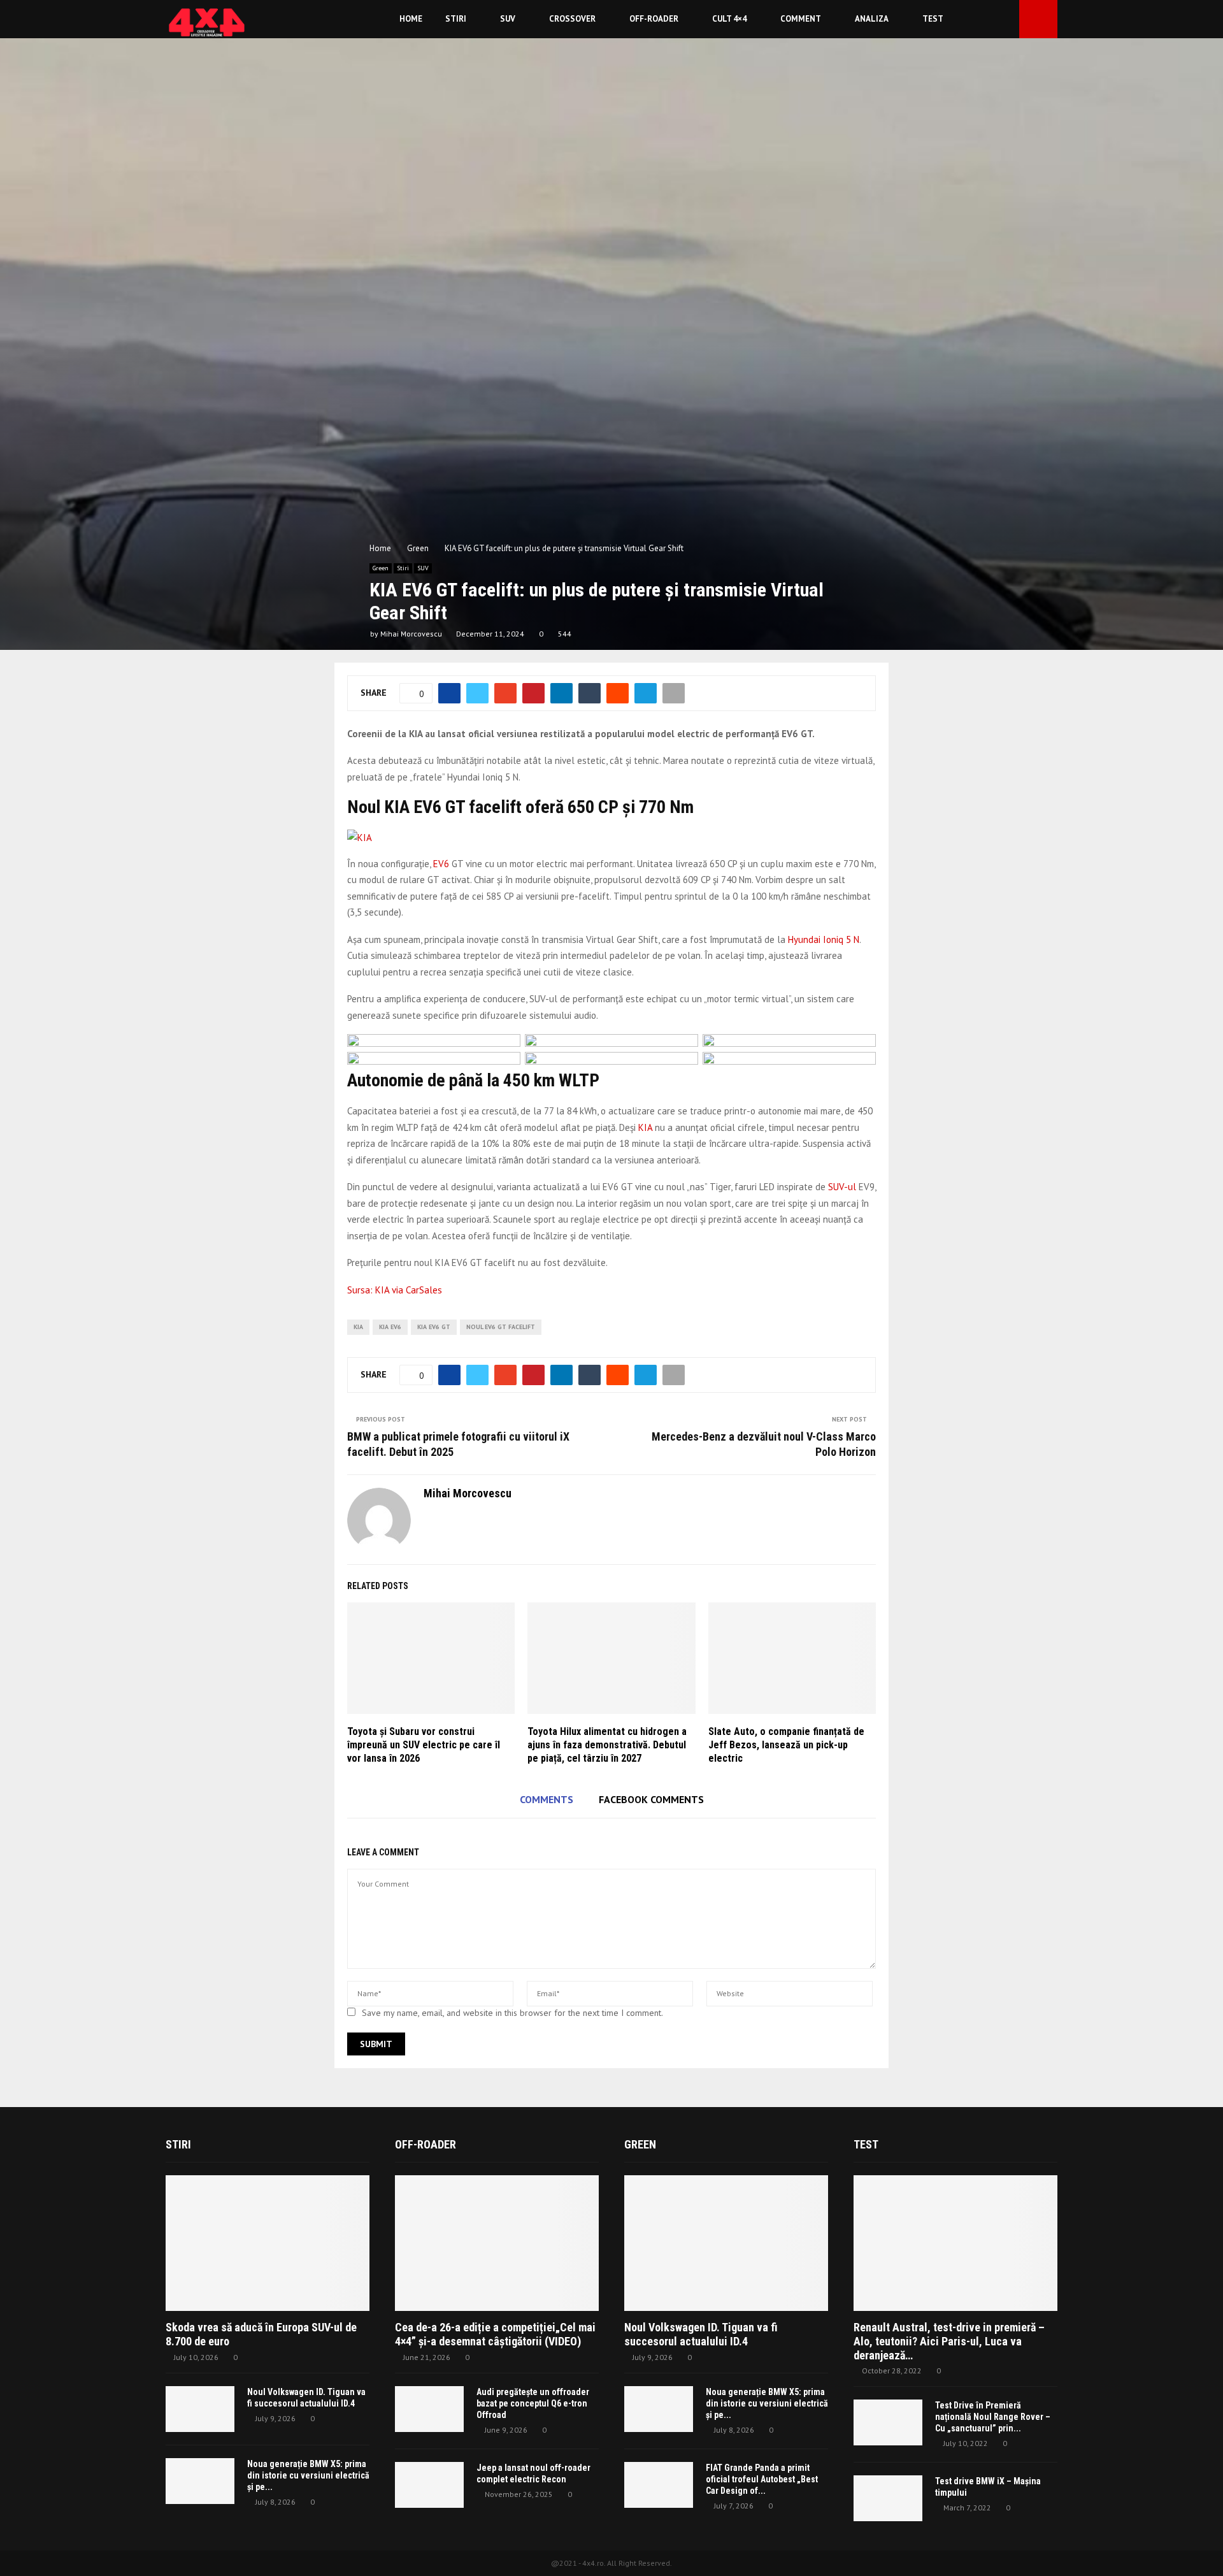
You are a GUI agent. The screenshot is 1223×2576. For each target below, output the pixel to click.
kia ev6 (390, 1327)
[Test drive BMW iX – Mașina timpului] (888, 2498)
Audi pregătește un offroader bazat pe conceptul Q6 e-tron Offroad (533, 2403)
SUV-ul (842, 1187)
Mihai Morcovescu (411, 634)
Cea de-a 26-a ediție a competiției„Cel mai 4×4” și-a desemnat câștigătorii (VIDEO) (495, 2334)
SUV (508, 19)
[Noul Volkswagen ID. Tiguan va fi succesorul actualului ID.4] (200, 2409)
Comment (801, 19)
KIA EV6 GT (434, 1327)
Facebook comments (651, 1799)
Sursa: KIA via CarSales (395, 1290)
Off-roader (654, 19)
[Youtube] (1006, 19)
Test (933, 19)
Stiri (456, 19)
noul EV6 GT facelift (501, 1327)
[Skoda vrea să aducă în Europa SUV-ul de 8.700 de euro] (268, 2243)
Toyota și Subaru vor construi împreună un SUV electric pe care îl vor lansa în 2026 (424, 1745)
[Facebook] (992, 19)
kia (358, 1327)
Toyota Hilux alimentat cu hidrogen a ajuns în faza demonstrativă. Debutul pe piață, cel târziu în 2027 (607, 1745)
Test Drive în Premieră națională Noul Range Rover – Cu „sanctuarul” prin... (993, 2417)
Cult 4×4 (729, 19)
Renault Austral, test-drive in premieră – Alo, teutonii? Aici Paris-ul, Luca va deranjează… (949, 2341)
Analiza (872, 19)
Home (411, 19)
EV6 (442, 864)
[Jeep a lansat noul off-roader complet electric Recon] (429, 2485)
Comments (547, 1799)
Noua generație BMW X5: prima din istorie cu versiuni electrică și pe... (308, 2475)
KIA (645, 1127)
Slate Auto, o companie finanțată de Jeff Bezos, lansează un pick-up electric (786, 1745)
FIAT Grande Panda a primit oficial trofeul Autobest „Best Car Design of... (762, 2479)
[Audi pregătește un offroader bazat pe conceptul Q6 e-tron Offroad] (429, 2409)
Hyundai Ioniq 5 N (824, 939)
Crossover (572, 19)
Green (381, 568)
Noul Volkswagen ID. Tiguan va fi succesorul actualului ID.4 (701, 2334)
